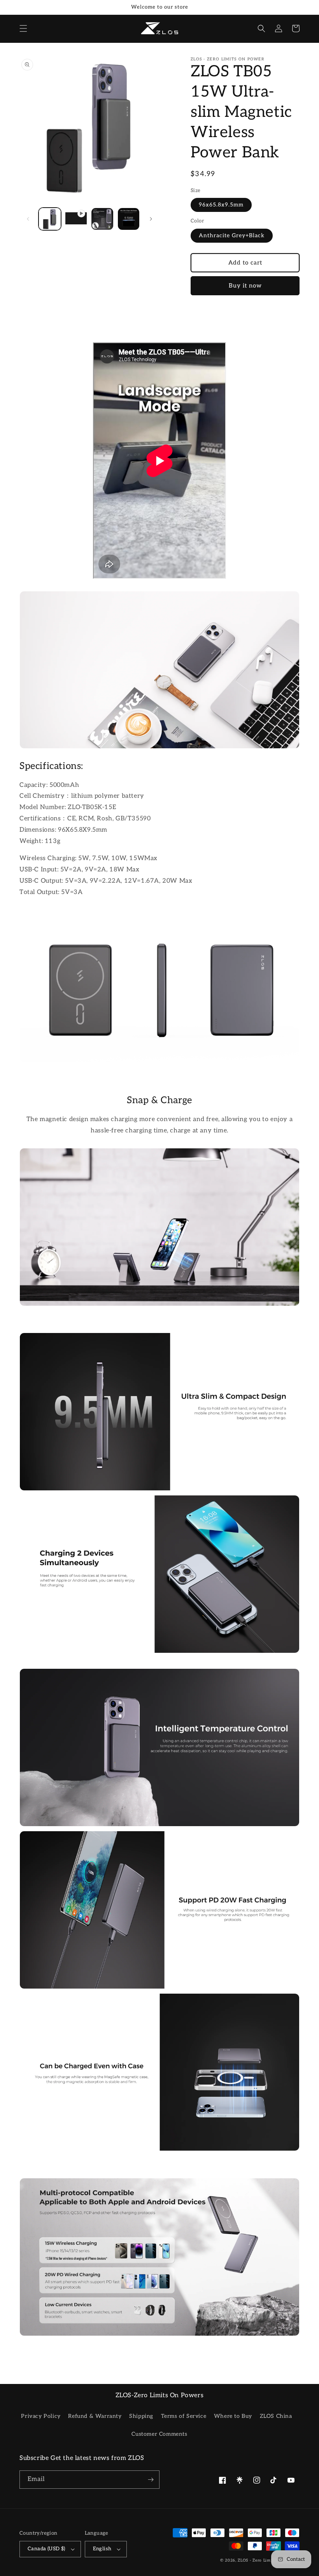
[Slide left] (28, 219)
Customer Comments (159, 2434)
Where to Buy (233, 2416)
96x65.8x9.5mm (221, 205)
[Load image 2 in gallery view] (102, 219)
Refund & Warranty (95, 2416)
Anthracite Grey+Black (232, 235)
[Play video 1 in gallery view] (76, 219)
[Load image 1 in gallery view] (50, 219)
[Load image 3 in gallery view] (129, 219)
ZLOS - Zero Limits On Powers (269, 2560)
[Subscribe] (151, 2480)
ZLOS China (276, 2416)
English (102, 2549)
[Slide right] (151, 219)
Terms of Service (184, 2416)
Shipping (141, 2416)
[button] (23, 28)
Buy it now (245, 286)
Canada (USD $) (46, 2549)
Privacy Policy (41, 2416)
